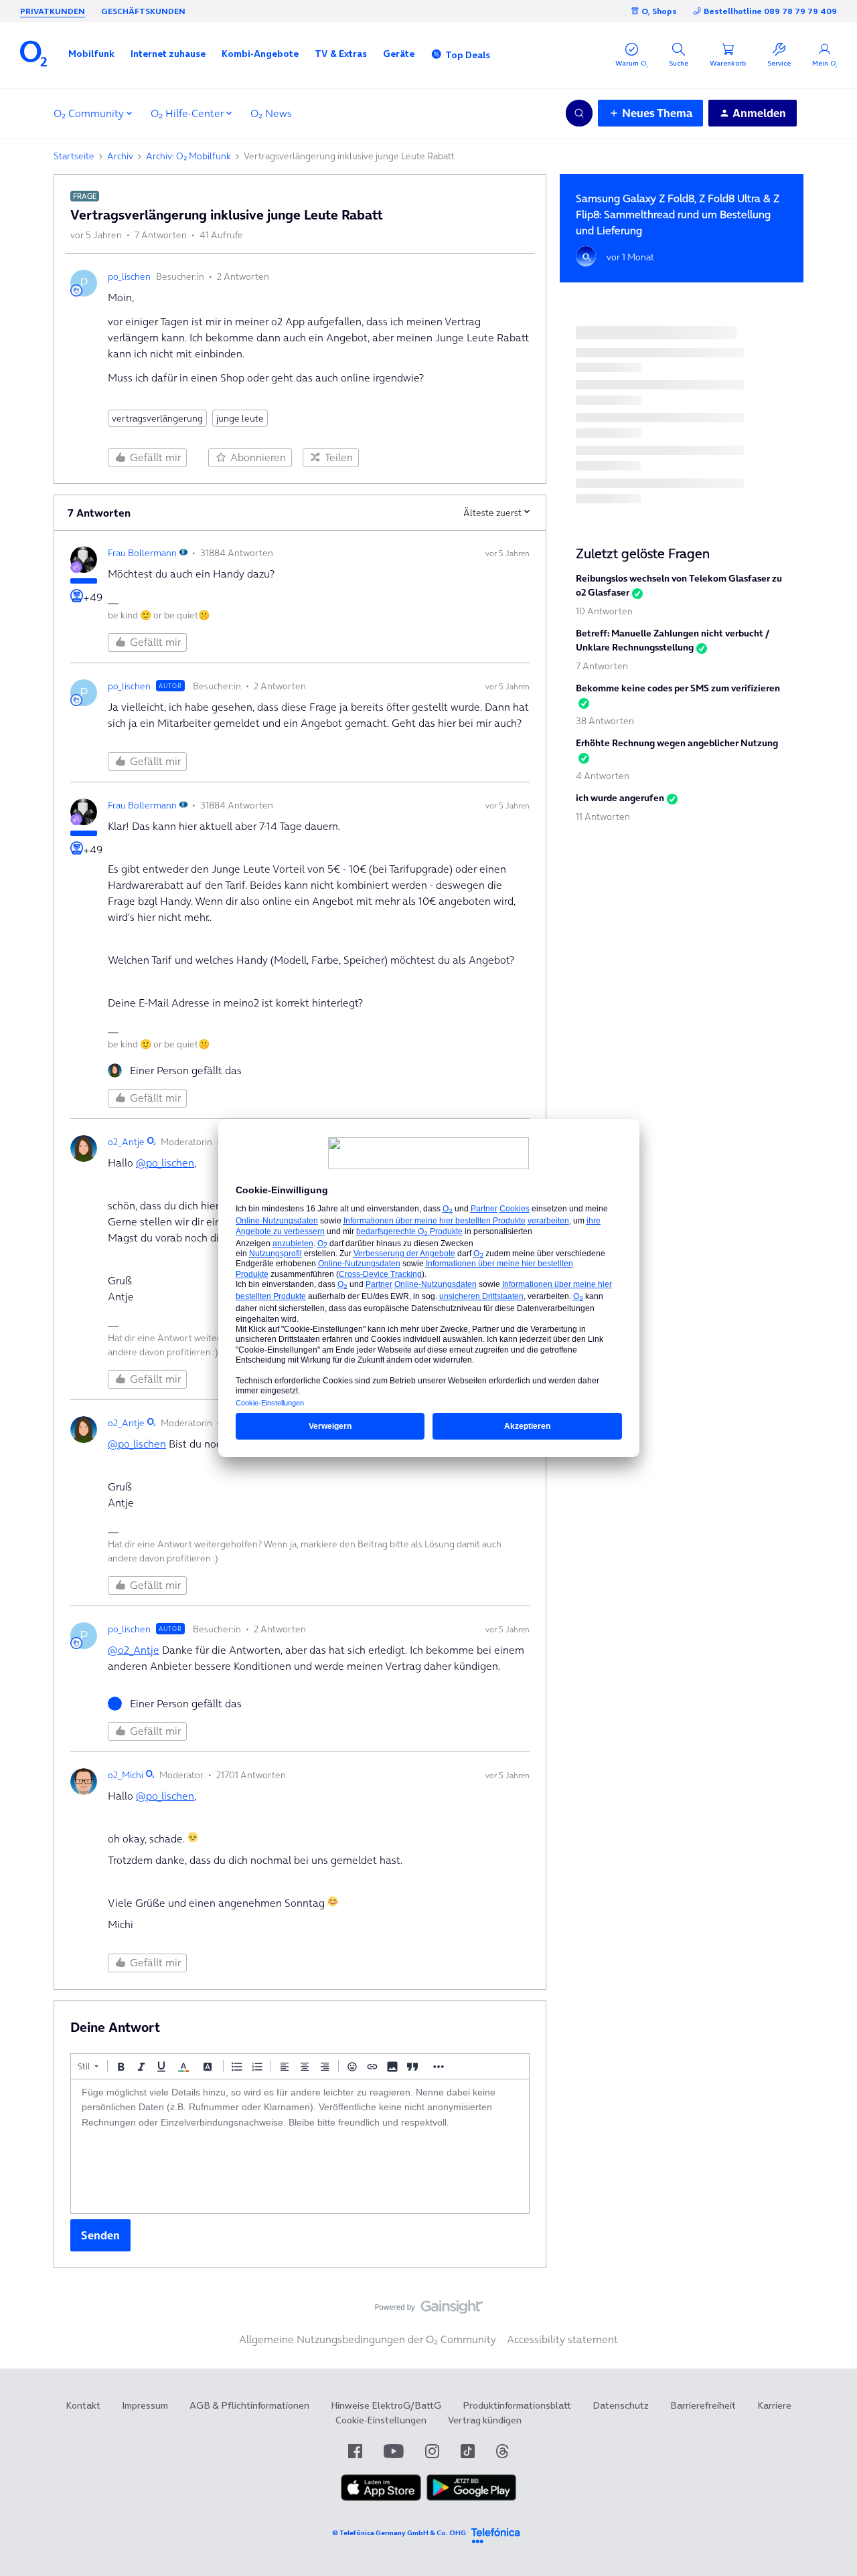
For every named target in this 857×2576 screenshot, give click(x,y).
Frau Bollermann (142, 553)
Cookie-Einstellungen (381, 2420)
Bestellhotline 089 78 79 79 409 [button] (770, 11)
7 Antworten (602, 666)
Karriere (774, 2405)
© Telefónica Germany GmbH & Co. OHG (399, 2533)
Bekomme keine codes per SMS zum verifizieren (678, 688)
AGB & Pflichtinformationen (249, 2405)
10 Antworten (604, 611)
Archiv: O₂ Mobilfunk (188, 156)
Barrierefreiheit (703, 2405)
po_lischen (129, 276)
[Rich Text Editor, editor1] (300, 2146)
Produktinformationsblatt (517, 2405)
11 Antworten (603, 817)
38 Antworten (605, 721)
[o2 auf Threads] (502, 2451)
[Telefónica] (495, 2534)
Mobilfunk (91, 54)
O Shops (659, 11)
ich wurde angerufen (620, 798)
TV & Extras (341, 54)
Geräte (399, 54)
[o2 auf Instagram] (432, 2451)
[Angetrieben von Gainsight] (429, 2310)
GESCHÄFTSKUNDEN (143, 11)
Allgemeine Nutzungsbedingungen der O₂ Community (368, 2339)
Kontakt (83, 2405)
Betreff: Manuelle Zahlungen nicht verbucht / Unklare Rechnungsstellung (673, 640)
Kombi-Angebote (260, 54)
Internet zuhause (168, 54)
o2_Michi (126, 1775)
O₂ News (271, 113)
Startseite (74, 156)
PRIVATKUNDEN (53, 11)
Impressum (145, 2405)
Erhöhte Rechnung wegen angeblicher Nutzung (677, 743)
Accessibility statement (562, 2339)
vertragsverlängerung (157, 418)
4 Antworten (603, 776)
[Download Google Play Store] (471, 2498)
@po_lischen (165, 1163)
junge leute (240, 418)
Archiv (120, 156)
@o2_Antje (134, 1650)
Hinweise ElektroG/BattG (386, 2405)
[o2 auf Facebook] (355, 2451)
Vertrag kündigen (485, 2420)
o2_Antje (126, 1142)
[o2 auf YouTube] (394, 2451)
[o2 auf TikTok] (468, 2451)
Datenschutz (621, 2405)
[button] (91, 54)
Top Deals (468, 55)
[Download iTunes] (381, 2498)
